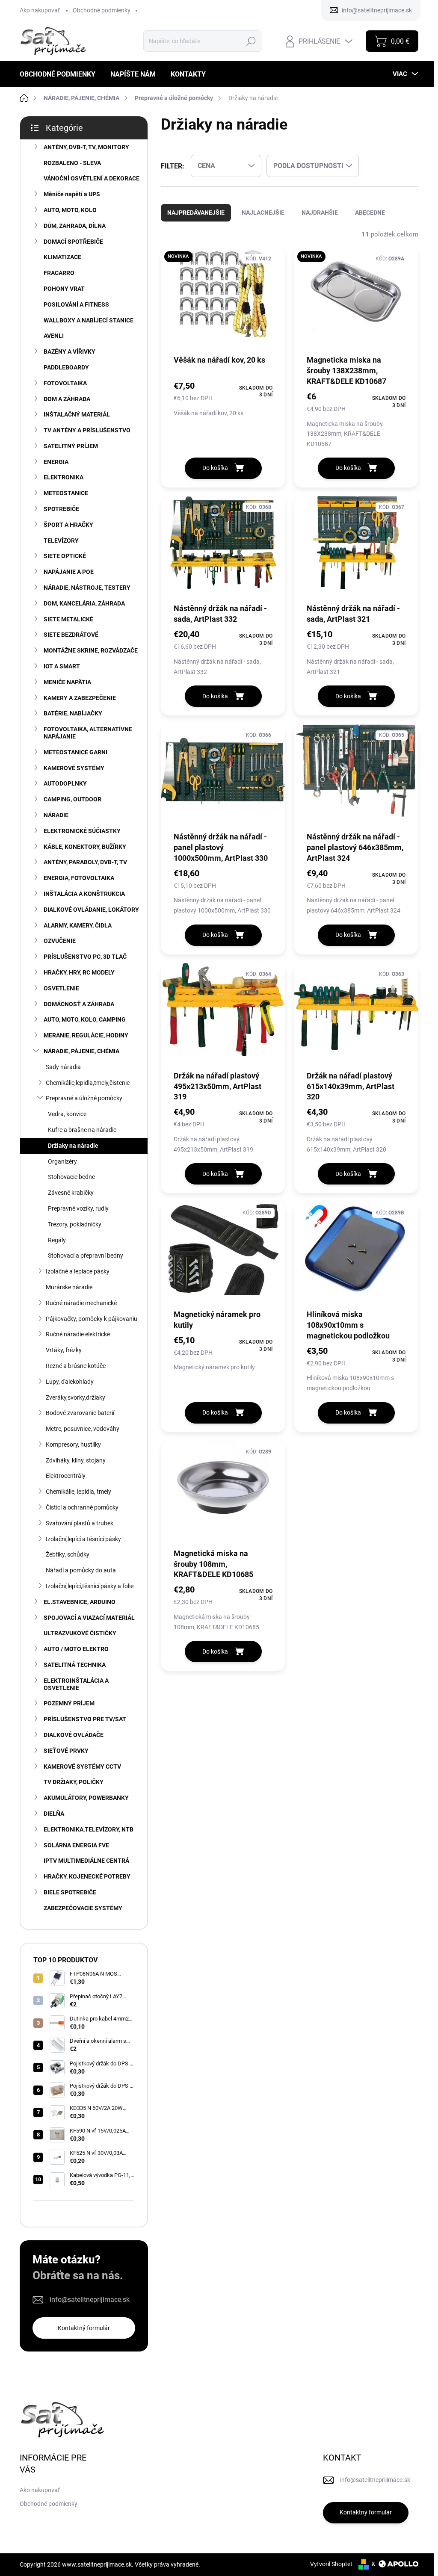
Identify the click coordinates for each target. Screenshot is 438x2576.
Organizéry (62, 1161)
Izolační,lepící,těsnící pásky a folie (90, 1586)
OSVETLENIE (61, 988)
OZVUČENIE (60, 941)
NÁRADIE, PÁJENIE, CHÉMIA (81, 1051)
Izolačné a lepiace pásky (78, 1271)
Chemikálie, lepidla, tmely (78, 1492)
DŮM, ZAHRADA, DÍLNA (75, 226)
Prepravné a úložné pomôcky (84, 1098)
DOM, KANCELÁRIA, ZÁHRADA (84, 603)
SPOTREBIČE (61, 509)
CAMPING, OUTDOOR (73, 799)
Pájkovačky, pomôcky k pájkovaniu (92, 1319)
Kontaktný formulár (84, 2328)
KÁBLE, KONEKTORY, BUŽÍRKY (85, 847)
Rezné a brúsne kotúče (76, 1366)
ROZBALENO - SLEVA (72, 163)
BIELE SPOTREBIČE (70, 1892)
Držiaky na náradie (73, 1146)
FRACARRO (59, 273)
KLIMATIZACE (62, 257)
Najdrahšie (320, 213)
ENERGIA (56, 462)
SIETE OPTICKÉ (65, 556)
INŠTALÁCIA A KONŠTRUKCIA (84, 894)
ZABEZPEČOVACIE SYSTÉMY (83, 1908)
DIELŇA (54, 1814)
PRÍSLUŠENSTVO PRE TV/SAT (85, 1719)
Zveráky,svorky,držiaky (75, 1397)
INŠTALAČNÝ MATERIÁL (77, 414)
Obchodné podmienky (102, 10)
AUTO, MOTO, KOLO (70, 210)
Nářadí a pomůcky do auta (81, 1570)
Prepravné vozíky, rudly (78, 1208)
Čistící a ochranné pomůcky (82, 1507)
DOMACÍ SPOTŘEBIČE (73, 242)
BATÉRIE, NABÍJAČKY (73, 713)
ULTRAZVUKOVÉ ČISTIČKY (80, 1633)
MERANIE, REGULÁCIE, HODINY (86, 1035)
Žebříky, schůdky (68, 1554)
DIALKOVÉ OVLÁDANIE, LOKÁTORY (91, 910)
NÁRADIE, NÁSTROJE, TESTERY (87, 588)
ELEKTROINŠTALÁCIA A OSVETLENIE (76, 1684)
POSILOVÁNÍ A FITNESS (76, 304)
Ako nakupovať (40, 10)
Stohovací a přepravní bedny (86, 1256)
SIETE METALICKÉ (68, 619)
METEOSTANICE (66, 493)
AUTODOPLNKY (65, 783)
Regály (57, 1240)
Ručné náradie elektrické (78, 1334)
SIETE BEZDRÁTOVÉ (71, 635)
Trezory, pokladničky (75, 1224)
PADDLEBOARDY (66, 367)
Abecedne (370, 213)
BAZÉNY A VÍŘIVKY (70, 352)
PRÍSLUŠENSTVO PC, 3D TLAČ (85, 957)
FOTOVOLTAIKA (65, 383)
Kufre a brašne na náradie (82, 1130)
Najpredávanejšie (196, 213)
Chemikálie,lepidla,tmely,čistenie (88, 1083)
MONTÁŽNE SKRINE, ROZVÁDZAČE (91, 650)
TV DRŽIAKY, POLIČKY (74, 1782)
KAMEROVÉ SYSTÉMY (74, 768)
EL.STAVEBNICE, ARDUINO (80, 1602)
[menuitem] (61, 74)
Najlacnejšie (263, 213)
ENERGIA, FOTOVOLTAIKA (79, 878)
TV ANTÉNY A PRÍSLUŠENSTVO (87, 430)
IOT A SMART (62, 666)
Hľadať (251, 41)
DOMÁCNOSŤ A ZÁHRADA (79, 1004)
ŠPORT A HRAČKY (68, 525)
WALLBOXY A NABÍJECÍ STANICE (89, 320)
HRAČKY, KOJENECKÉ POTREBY (87, 1876)
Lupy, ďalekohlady (70, 1382)
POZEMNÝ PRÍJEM (69, 1703)
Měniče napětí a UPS (72, 194)
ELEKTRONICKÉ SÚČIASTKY (82, 831)
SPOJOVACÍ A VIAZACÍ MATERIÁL (89, 1618)
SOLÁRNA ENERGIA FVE (76, 1845)
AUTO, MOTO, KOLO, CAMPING (85, 1019)
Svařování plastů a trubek (80, 1523)
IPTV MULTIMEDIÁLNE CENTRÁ (86, 1861)
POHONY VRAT (64, 289)
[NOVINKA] (223, 301)
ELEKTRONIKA (64, 477)
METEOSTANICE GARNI (75, 752)
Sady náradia (63, 1067)
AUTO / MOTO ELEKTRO (76, 1649)
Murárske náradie (69, 1287)
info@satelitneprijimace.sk (90, 2300)
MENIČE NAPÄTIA (67, 682)
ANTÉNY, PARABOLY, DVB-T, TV (85, 862)
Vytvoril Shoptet (331, 2564)
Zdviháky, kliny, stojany (76, 1460)
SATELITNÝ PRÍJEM (71, 446)
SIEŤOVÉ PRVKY (66, 1751)
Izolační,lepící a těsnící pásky (83, 1539)
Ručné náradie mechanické (81, 1303)
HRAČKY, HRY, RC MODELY (79, 972)
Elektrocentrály (66, 1476)
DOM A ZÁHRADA (67, 399)
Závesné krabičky (71, 1193)
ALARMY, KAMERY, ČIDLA (78, 925)
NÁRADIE (56, 815)
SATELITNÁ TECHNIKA (75, 1665)
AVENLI (54, 336)
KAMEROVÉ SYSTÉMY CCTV (82, 1767)
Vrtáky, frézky (64, 1350)
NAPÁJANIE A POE (69, 572)
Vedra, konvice (67, 1114)
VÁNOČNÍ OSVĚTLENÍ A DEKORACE (92, 178)
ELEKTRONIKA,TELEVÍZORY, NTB (89, 1829)
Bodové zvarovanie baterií (80, 1413)
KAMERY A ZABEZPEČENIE (80, 698)
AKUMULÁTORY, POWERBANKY (86, 1798)
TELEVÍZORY (61, 541)
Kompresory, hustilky (73, 1445)
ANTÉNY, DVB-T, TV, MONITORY (86, 147)
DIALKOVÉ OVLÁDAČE (74, 1735)
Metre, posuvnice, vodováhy (83, 1429)
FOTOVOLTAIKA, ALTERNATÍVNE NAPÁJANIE (88, 733)
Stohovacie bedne (71, 1177)
